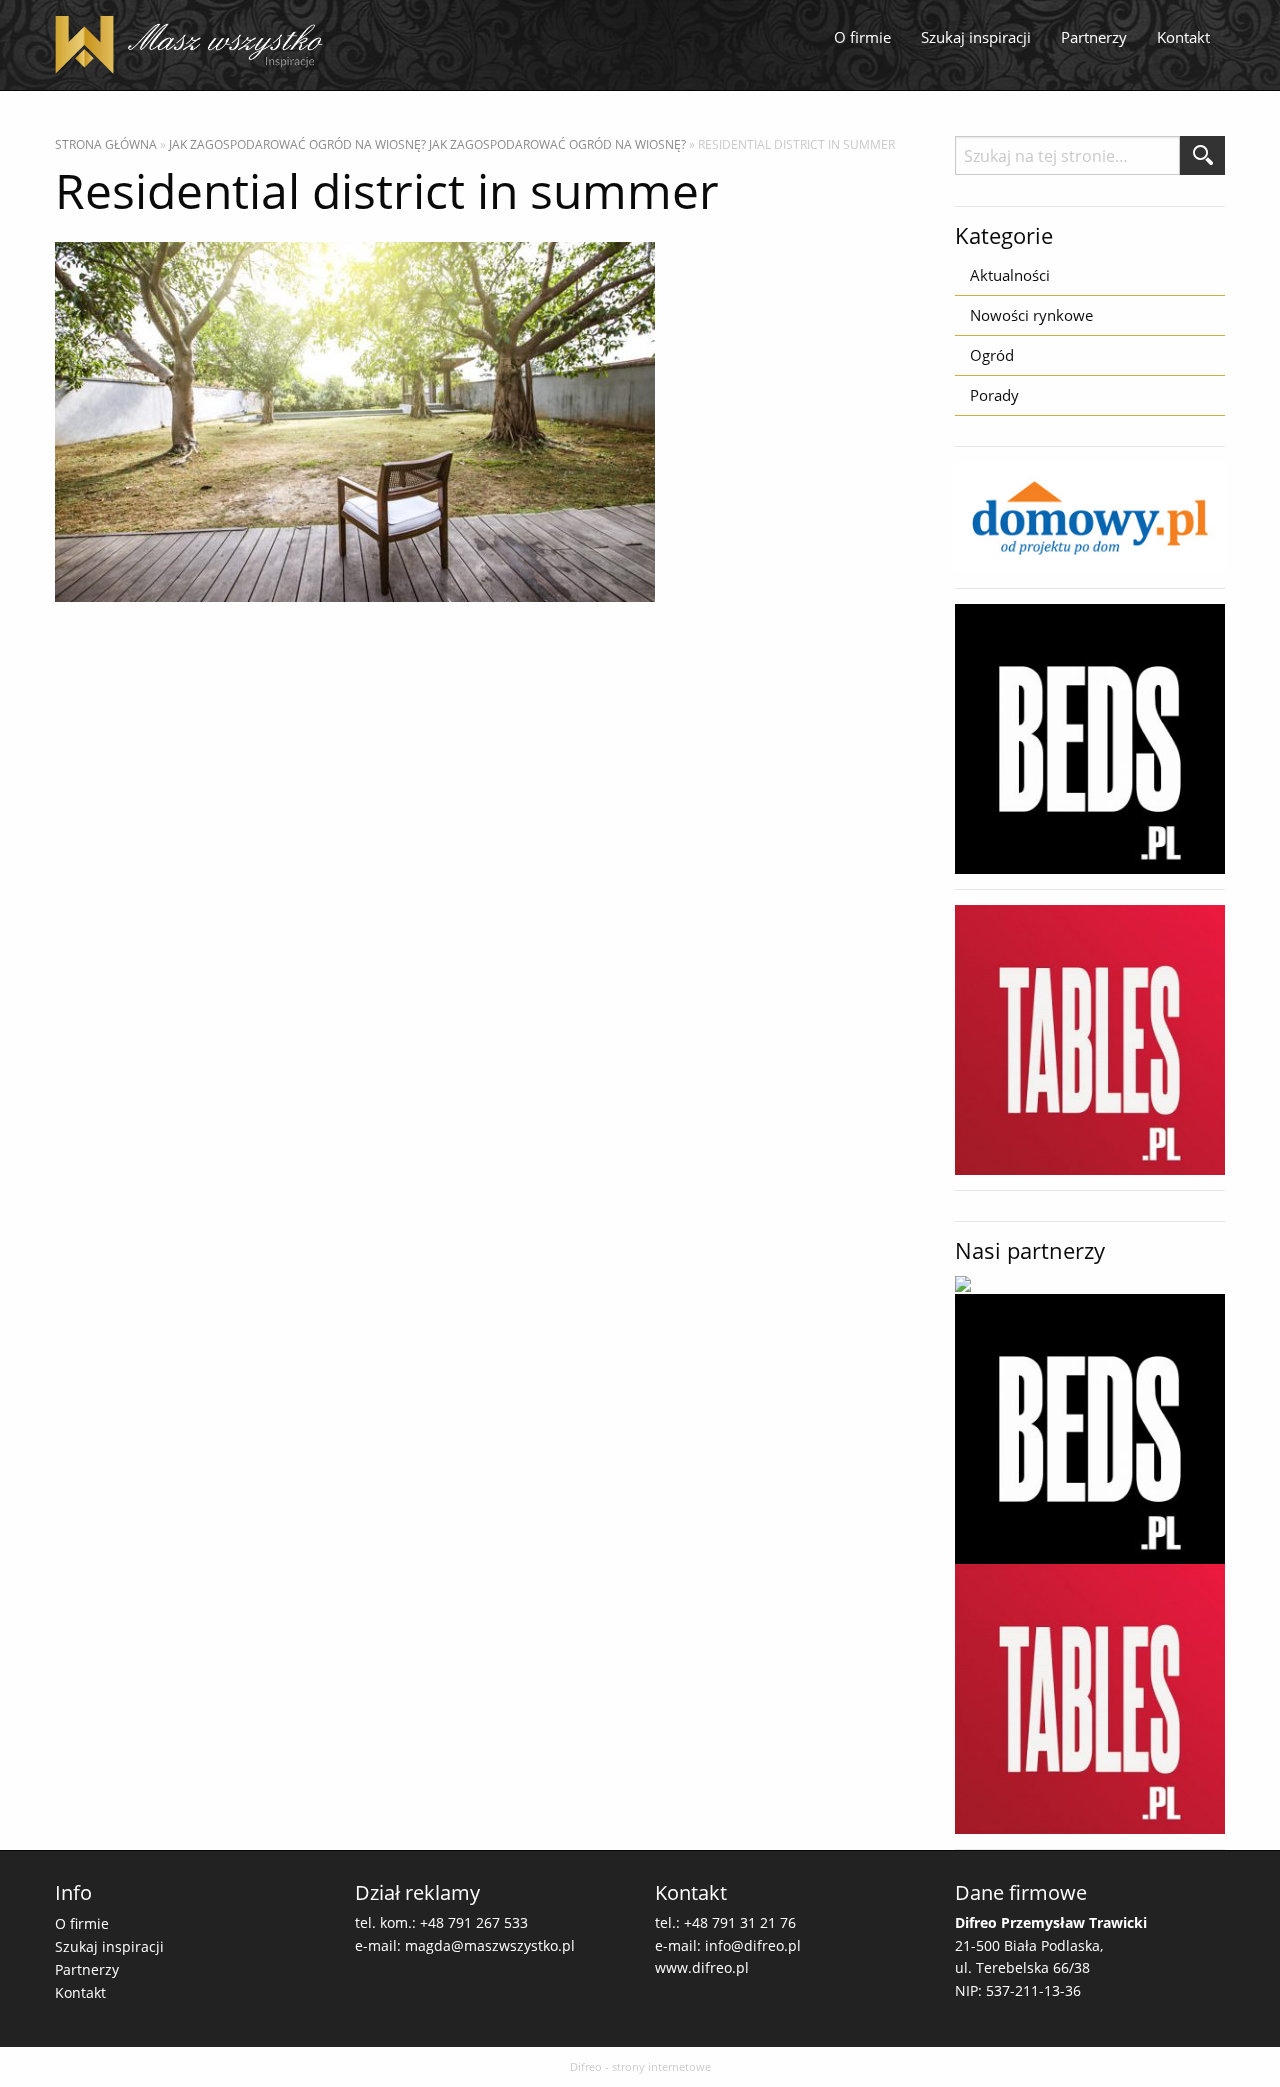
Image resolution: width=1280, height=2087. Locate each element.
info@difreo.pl (753, 1945)
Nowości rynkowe (1031, 315)
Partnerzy (1094, 37)
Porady (994, 395)
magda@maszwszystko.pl (490, 1945)
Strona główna (106, 144)
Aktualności (1010, 275)
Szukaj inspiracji (976, 37)
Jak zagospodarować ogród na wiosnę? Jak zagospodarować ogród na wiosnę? (427, 144)
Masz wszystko (195, 45)
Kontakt (1183, 37)
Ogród (992, 355)
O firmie (862, 37)
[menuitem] (862, 38)
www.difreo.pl (702, 1967)
